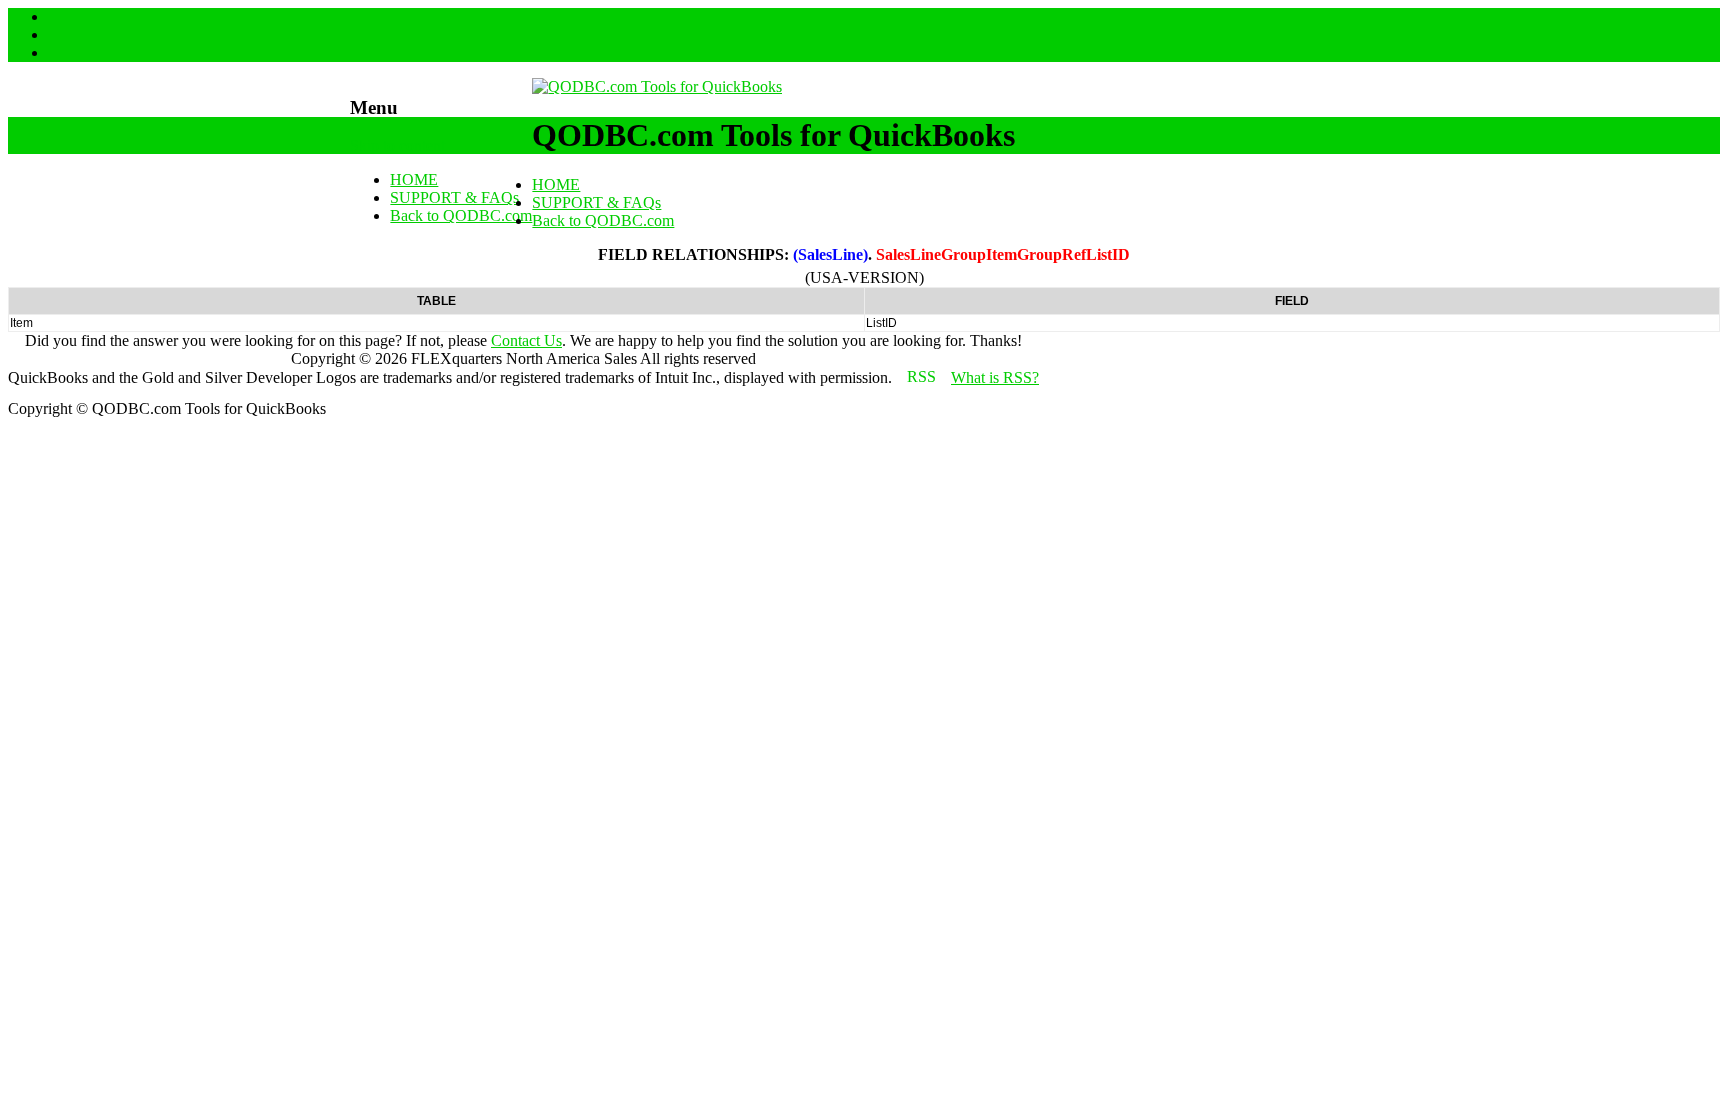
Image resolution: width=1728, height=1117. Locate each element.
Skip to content (397, 145)
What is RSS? (995, 377)
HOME (414, 179)
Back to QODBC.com (461, 215)
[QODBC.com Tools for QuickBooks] (657, 86)
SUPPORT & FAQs (454, 197)
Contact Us (526, 340)
